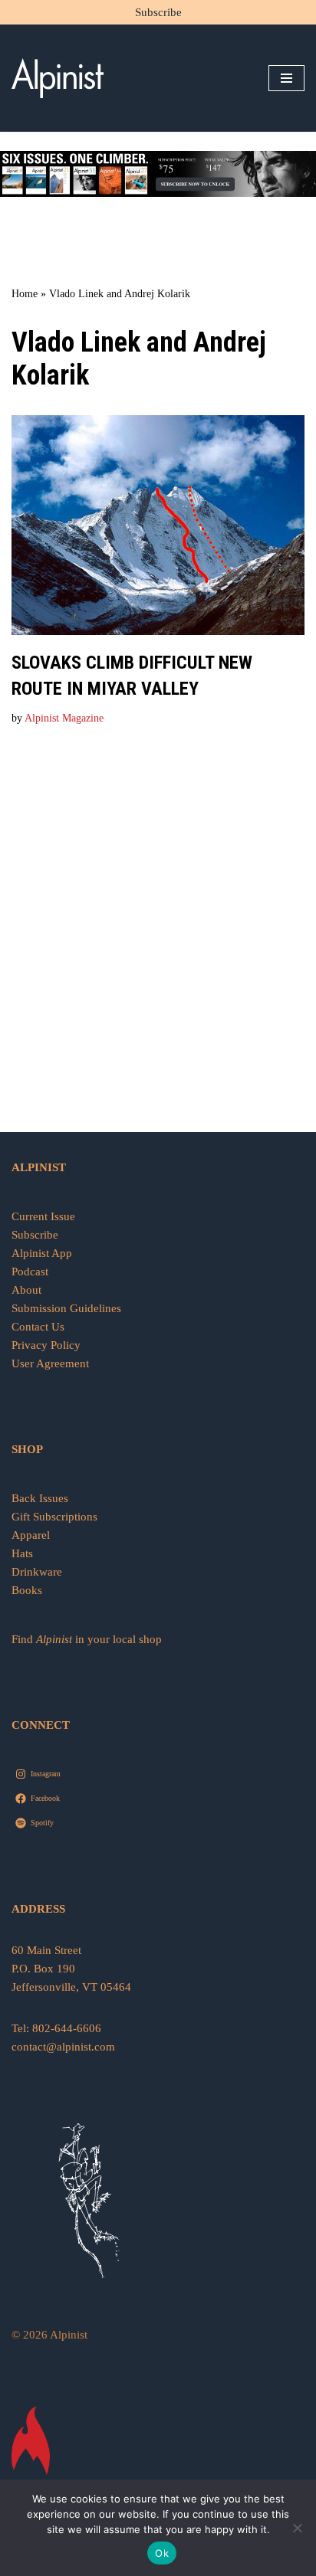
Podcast (30, 1272)
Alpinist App (43, 1253)
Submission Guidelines (66, 1308)
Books (27, 1590)
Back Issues (40, 1498)
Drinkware (37, 1572)
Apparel (31, 1535)
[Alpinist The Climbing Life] (58, 78)
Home (25, 294)
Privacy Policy (46, 1345)
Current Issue (43, 1216)
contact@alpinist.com (63, 2047)
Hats (22, 1553)
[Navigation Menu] (286, 78)
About (26, 1290)
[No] (297, 2528)
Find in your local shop (87, 1639)
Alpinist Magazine (64, 718)
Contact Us (38, 1327)
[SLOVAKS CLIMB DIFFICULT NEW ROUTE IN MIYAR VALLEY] (158, 525)
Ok (162, 2553)
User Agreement (50, 1363)
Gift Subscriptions (54, 1517)
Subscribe (158, 12)
